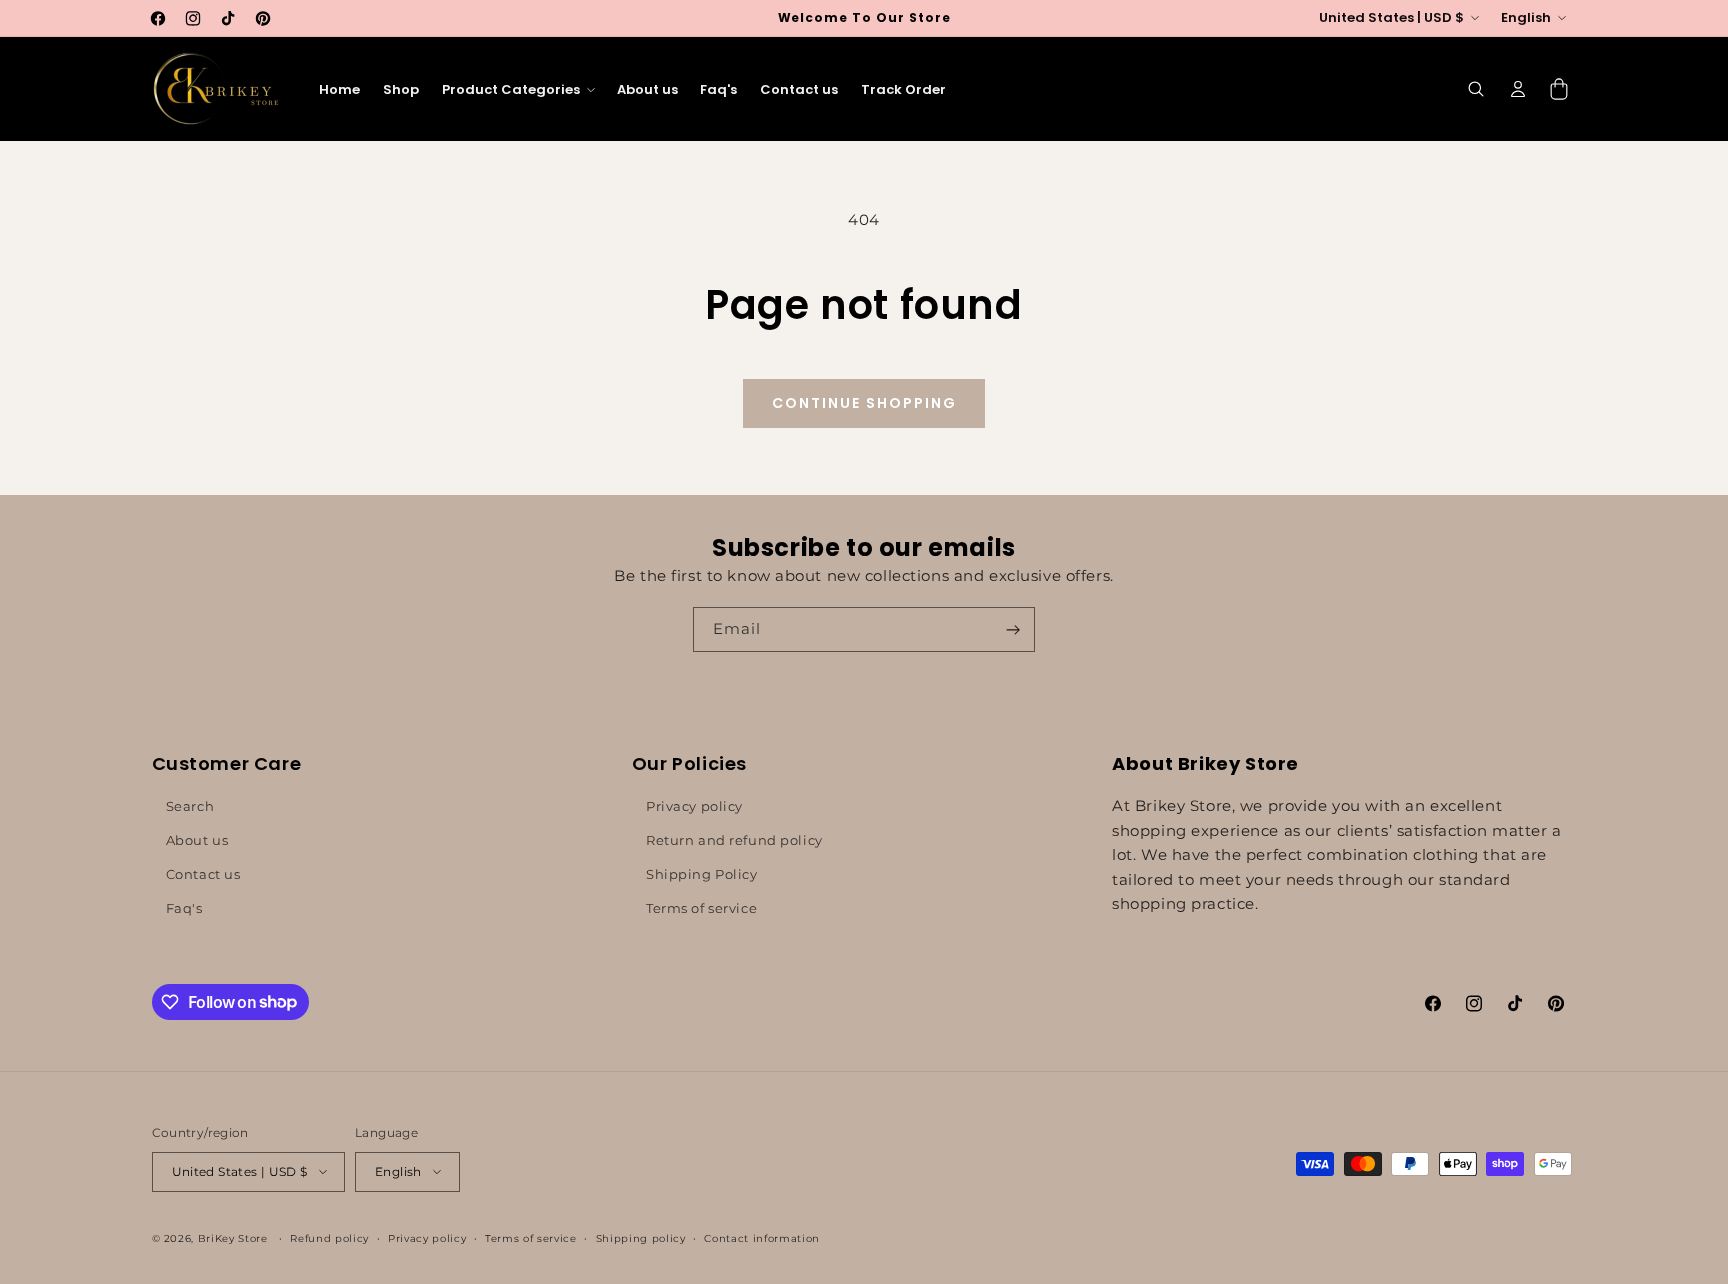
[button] (517, 89)
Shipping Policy (702, 874)
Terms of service (701, 908)
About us (197, 840)
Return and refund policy (734, 840)
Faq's (184, 908)
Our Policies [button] (689, 763)
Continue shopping (864, 403)
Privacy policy (694, 806)
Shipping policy (641, 1237)
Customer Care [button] (227, 763)
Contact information (762, 1237)
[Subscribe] (1013, 629)
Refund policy (329, 1237)
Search (190, 806)
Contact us (203, 874)
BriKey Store (233, 1238)
